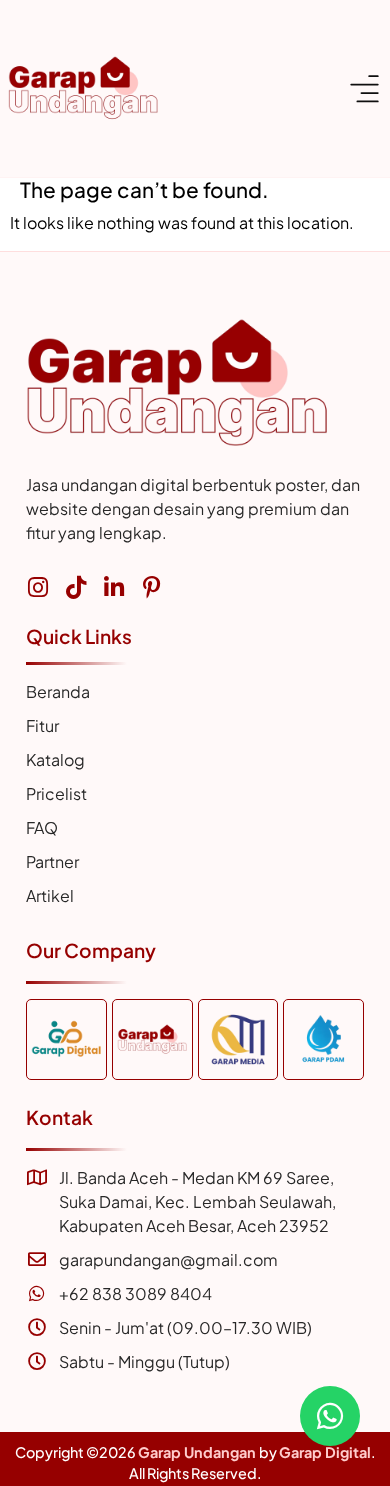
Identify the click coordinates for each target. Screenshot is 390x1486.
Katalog (55, 759)
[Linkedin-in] (113, 587)
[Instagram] (37, 587)
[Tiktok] (75, 587)
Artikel (50, 895)
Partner (52, 861)
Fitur (42, 725)
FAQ (42, 827)
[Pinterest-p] (151, 587)
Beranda (58, 691)
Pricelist (56, 793)
